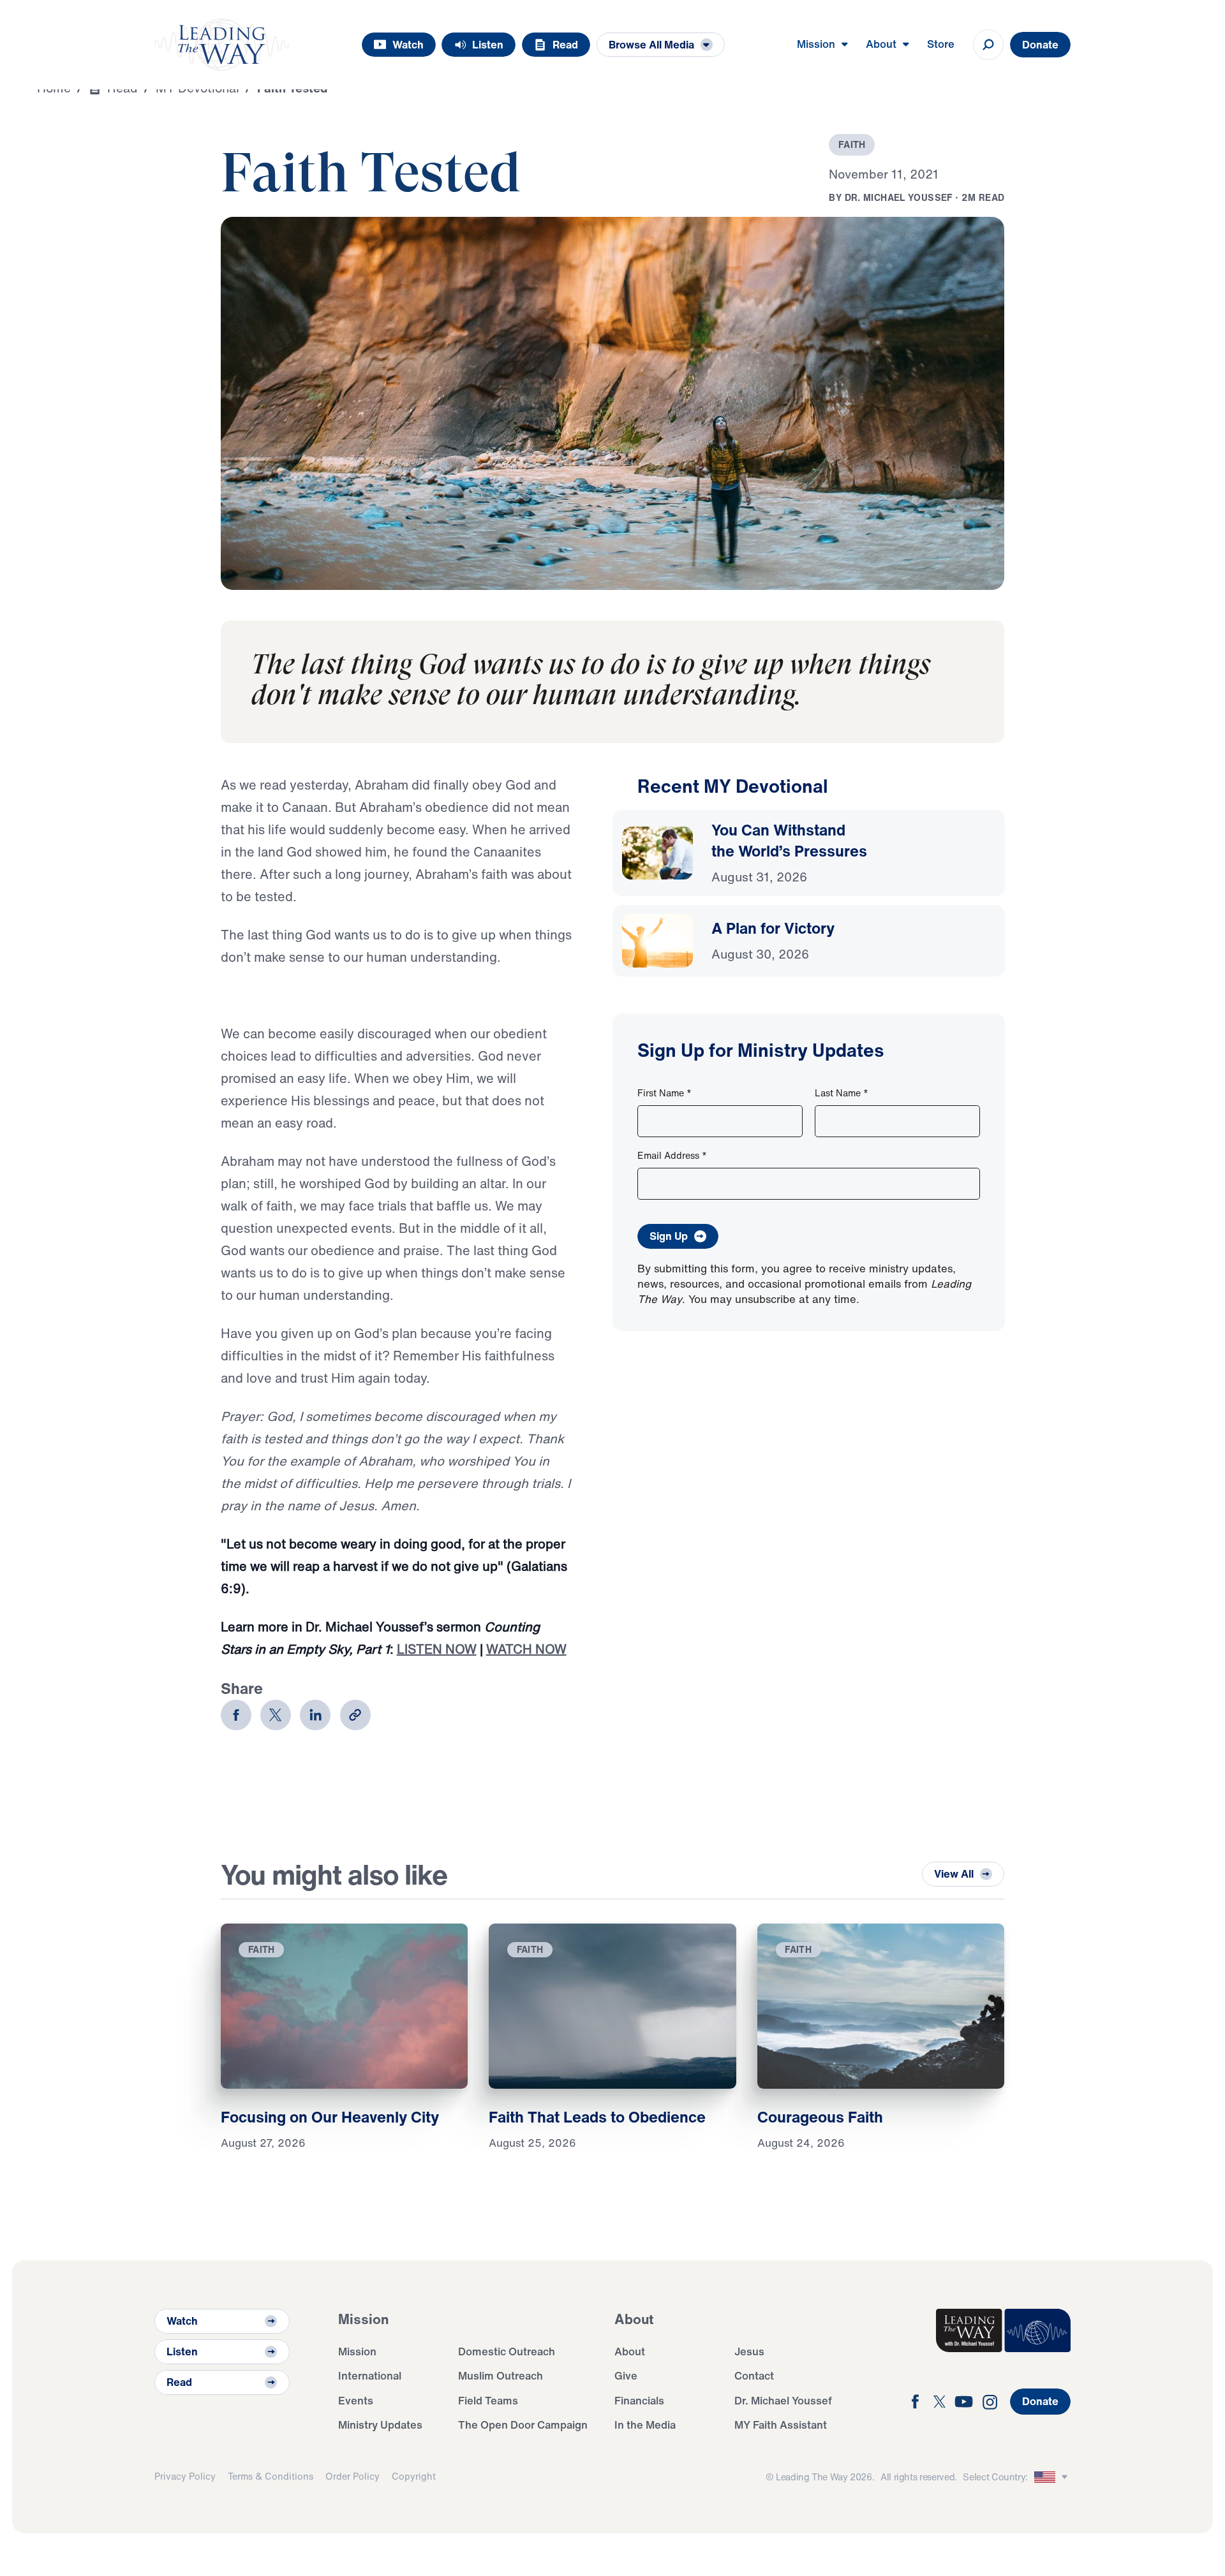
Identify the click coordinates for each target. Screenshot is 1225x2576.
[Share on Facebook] (236, 1715)
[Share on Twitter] (276, 1715)
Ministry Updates (380, 2425)
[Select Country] (1053, 2477)
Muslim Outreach (501, 2375)
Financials (639, 2400)
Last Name (842, 1093)
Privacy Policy (185, 2476)
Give (626, 2375)
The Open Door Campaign (523, 2425)
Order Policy (353, 2476)
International (370, 2375)
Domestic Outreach (507, 2351)
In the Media (645, 2425)
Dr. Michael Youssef (783, 2400)
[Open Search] (988, 45)
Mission (357, 2351)
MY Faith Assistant (781, 2425)
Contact (754, 2375)
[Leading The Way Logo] (222, 45)
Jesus (749, 2351)
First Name (664, 1093)
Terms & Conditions (271, 2476)
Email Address (672, 1155)
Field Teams (488, 2400)
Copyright (414, 2476)
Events (356, 2400)
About (630, 2351)
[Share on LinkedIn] (315, 1715)
